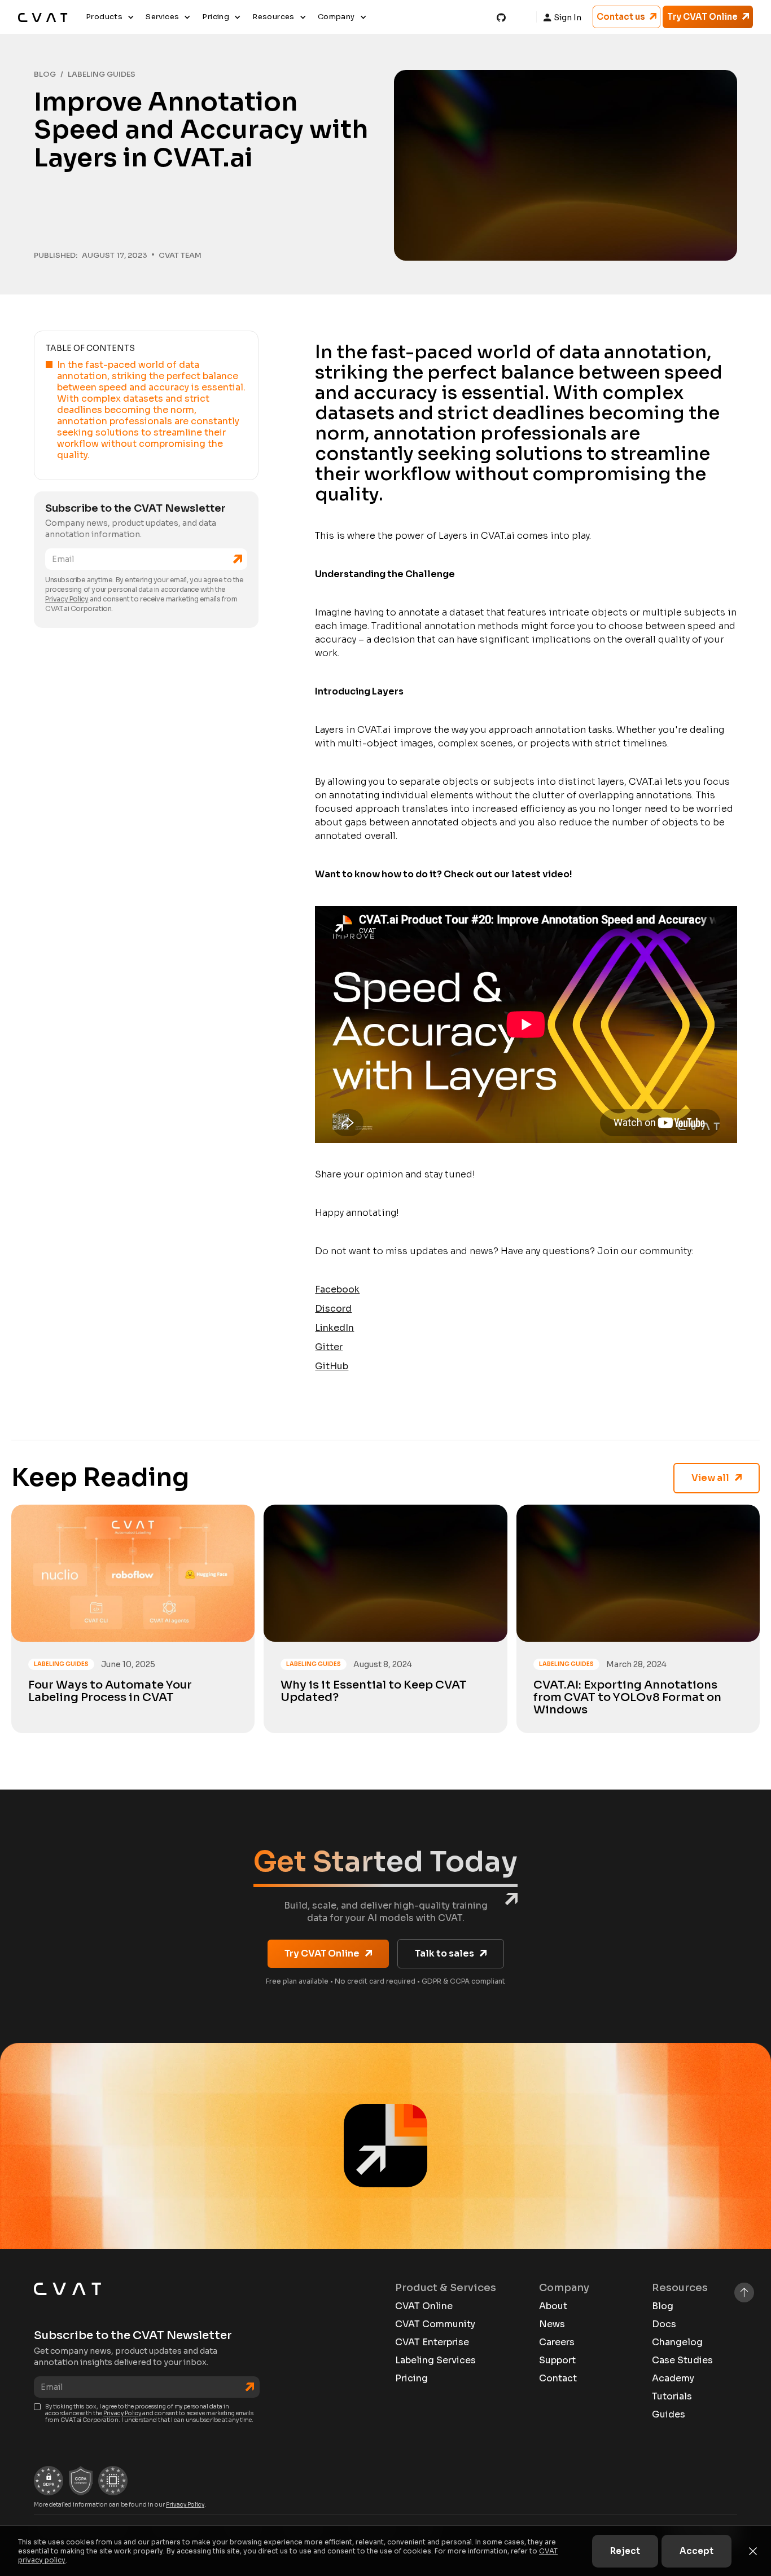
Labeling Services (435, 2360)
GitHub (332, 1366)
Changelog (677, 2342)
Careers (557, 2342)
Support (557, 2360)
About (553, 2306)
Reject (625, 2551)
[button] (110, 17)
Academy (673, 2379)
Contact (558, 2379)
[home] (43, 17)
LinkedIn (334, 1328)
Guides (669, 2415)
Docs (664, 2324)
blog (45, 74)
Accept (696, 2551)
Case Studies (682, 2360)
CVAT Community (435, 2324)
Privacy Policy (67, 599)
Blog (663, 2306)
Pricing (411, 2379)
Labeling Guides (102, 74)
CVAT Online (424, 2306)
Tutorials (672, 2397)
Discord (333, 1309)
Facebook (337, 1289)
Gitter (329, 1347)
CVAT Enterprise (432, 2342)
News (552, 2324)
